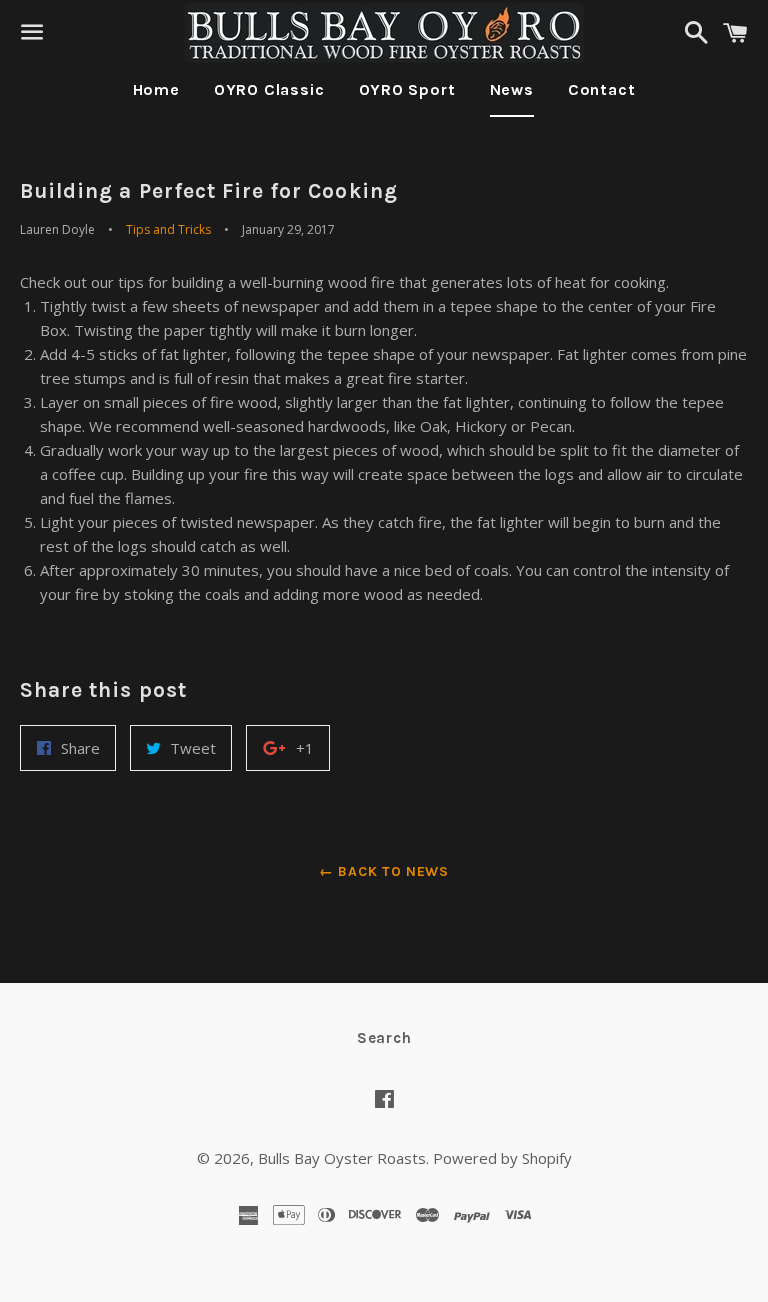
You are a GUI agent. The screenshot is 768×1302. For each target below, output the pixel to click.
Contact (602, 89)
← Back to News (384, 871)
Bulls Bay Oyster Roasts (342, 1158)
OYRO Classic (269, 89)
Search (384, 1038)
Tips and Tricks (168, 229)
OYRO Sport (407, 89)
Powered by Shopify (502, 1158)
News (512, 89)
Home (156, 89)
